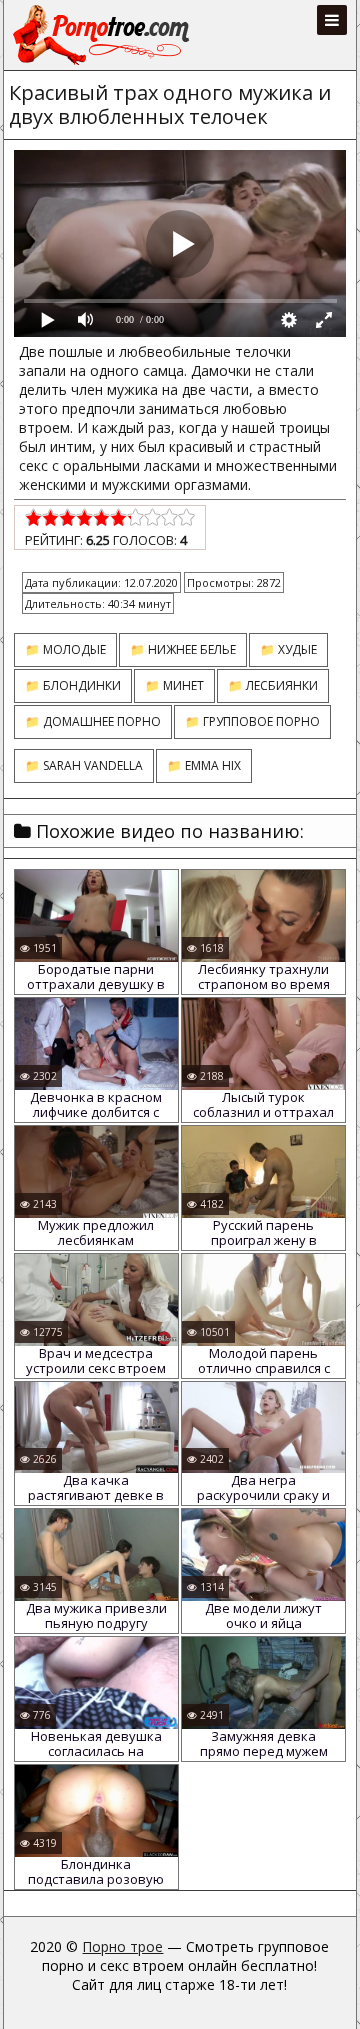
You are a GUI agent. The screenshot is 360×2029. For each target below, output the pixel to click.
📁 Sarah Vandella (84, 765)
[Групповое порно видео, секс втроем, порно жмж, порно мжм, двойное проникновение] (103, 35)
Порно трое (122, 1946)
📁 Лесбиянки (273, 685)
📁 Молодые (65, 649)
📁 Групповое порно (252, 721)
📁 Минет (174, 685)
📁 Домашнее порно (93, 721)
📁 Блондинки (73, 685)
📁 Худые (288, 649)
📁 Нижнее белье (183, 649)
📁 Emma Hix (204, 765)
